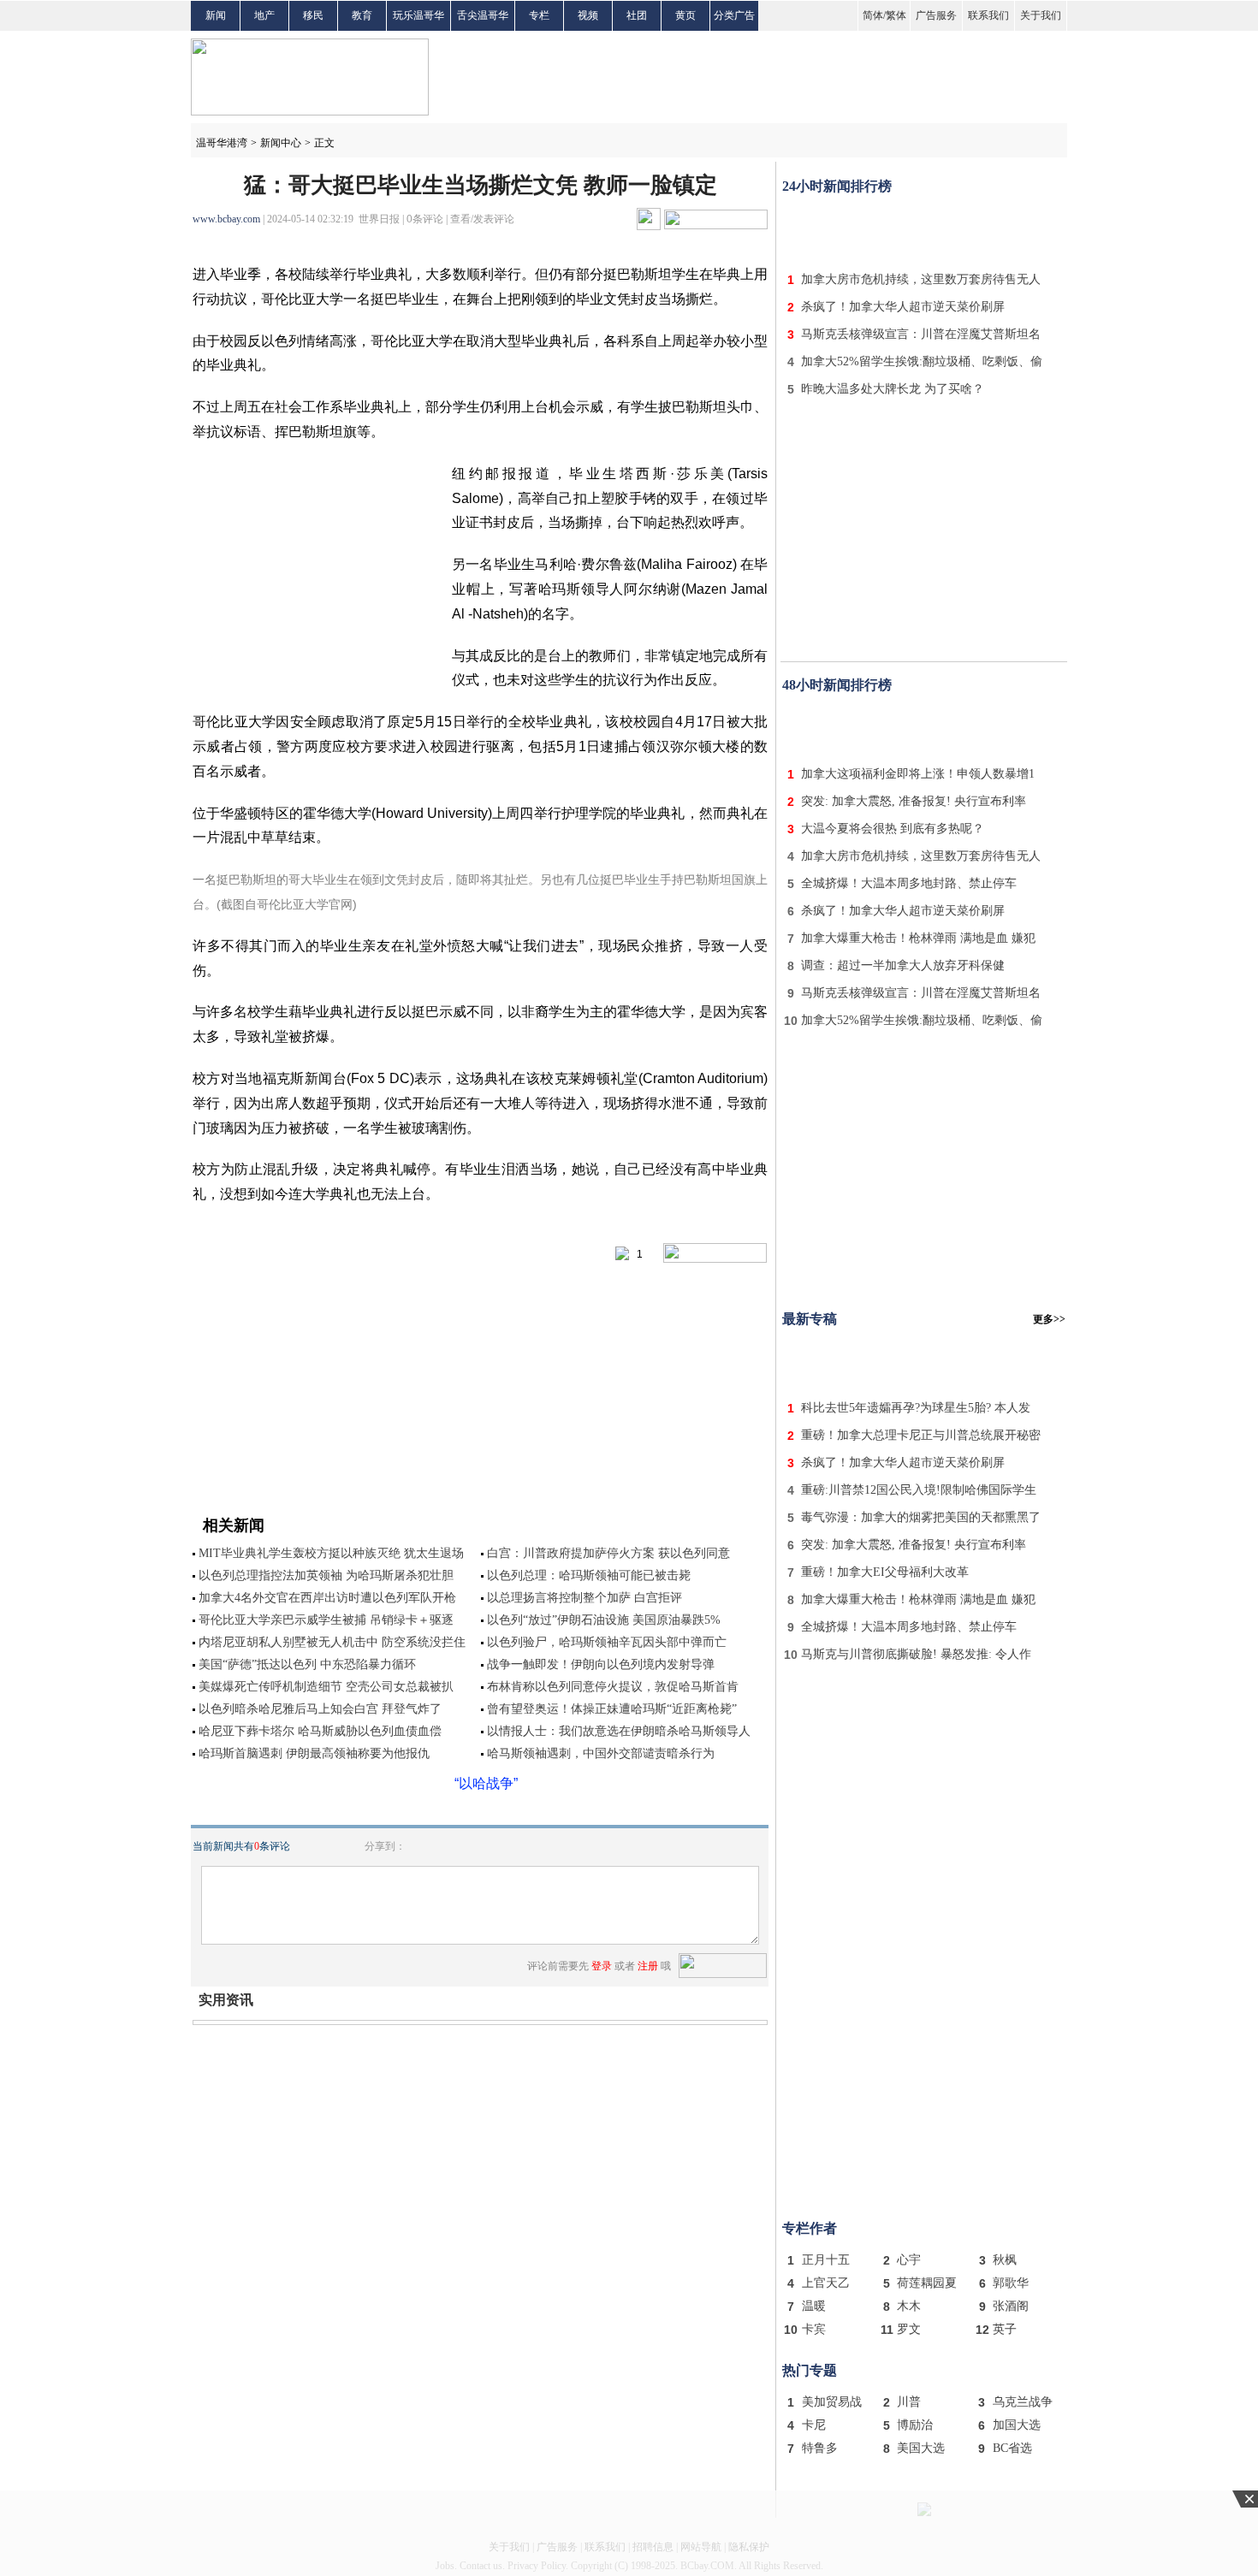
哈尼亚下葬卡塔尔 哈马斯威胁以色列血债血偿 (320, 1731)
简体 (873, 15)
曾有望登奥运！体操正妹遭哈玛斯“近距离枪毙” (612, 1709)
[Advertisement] (924, 229)
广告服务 (936, 15)
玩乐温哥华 (418, 15)
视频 (588, 15)
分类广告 (734, 15)
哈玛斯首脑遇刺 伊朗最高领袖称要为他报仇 (314, 1753)
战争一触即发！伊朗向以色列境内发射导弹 (601, 1664)
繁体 (896, 15)
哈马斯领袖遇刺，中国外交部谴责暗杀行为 (601, 1753)
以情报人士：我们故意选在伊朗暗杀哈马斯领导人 (619, 1731)
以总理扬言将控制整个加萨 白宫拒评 (584, 1598)
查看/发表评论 (482, 219)
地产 (264, 15)
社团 (637, 15)
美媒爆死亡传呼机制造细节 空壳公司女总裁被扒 (326, 1687)
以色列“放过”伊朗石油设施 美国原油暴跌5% (604, 1620)
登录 (602, 1966)
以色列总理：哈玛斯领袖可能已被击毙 (589, 1575)
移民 (313, 15)
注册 (648, 1966)
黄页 (685, 15)
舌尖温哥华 (483, 15)
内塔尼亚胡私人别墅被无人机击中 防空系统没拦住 (332, 1642)
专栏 (539, 15)
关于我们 (1041, 15)
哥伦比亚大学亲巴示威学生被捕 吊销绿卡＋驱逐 (326, 1620)
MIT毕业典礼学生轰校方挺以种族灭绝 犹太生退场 (331, 1553)
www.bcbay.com (226, 219)
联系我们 (988, 15)
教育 (362, 15)
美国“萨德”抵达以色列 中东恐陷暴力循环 (307, 1664)
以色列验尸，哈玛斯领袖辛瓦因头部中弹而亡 (607, 1642)
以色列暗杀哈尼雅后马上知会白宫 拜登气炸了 (320, 1709)
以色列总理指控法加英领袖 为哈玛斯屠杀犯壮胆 (326, 1575)
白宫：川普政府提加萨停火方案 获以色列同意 (608, 1553)
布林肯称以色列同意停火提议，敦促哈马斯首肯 (613, 1687)
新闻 (216, 15)
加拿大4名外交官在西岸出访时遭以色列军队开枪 (327, 1598)
